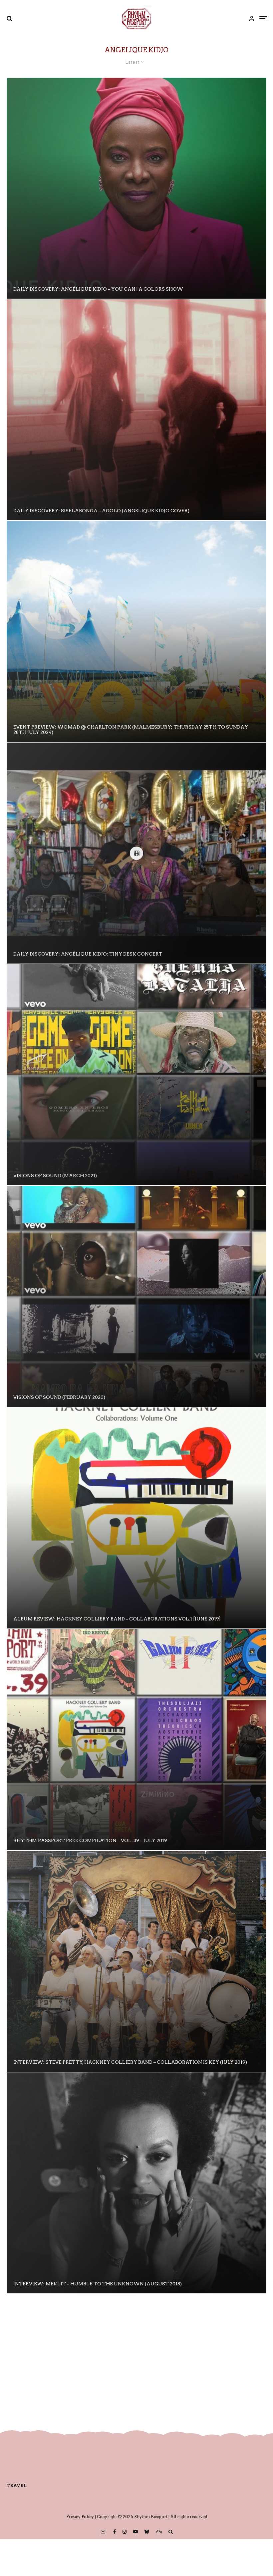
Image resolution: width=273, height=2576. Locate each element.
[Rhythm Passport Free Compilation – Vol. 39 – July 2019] (136, 1740)
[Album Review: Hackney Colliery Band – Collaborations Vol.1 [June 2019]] (136, 1518)
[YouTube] (136, 2532)
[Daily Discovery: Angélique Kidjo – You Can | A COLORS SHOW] (136, 188)
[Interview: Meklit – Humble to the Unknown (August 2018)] (136, 2183)
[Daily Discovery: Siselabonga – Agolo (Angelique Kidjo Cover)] (136, 410)
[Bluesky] (147, 2532)
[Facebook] (115, 2532)
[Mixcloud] (159, 2532)
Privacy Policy (80, 2517)
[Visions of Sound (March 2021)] (136, 1075)
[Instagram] (125, 2532)
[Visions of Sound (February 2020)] (136, 1296)
